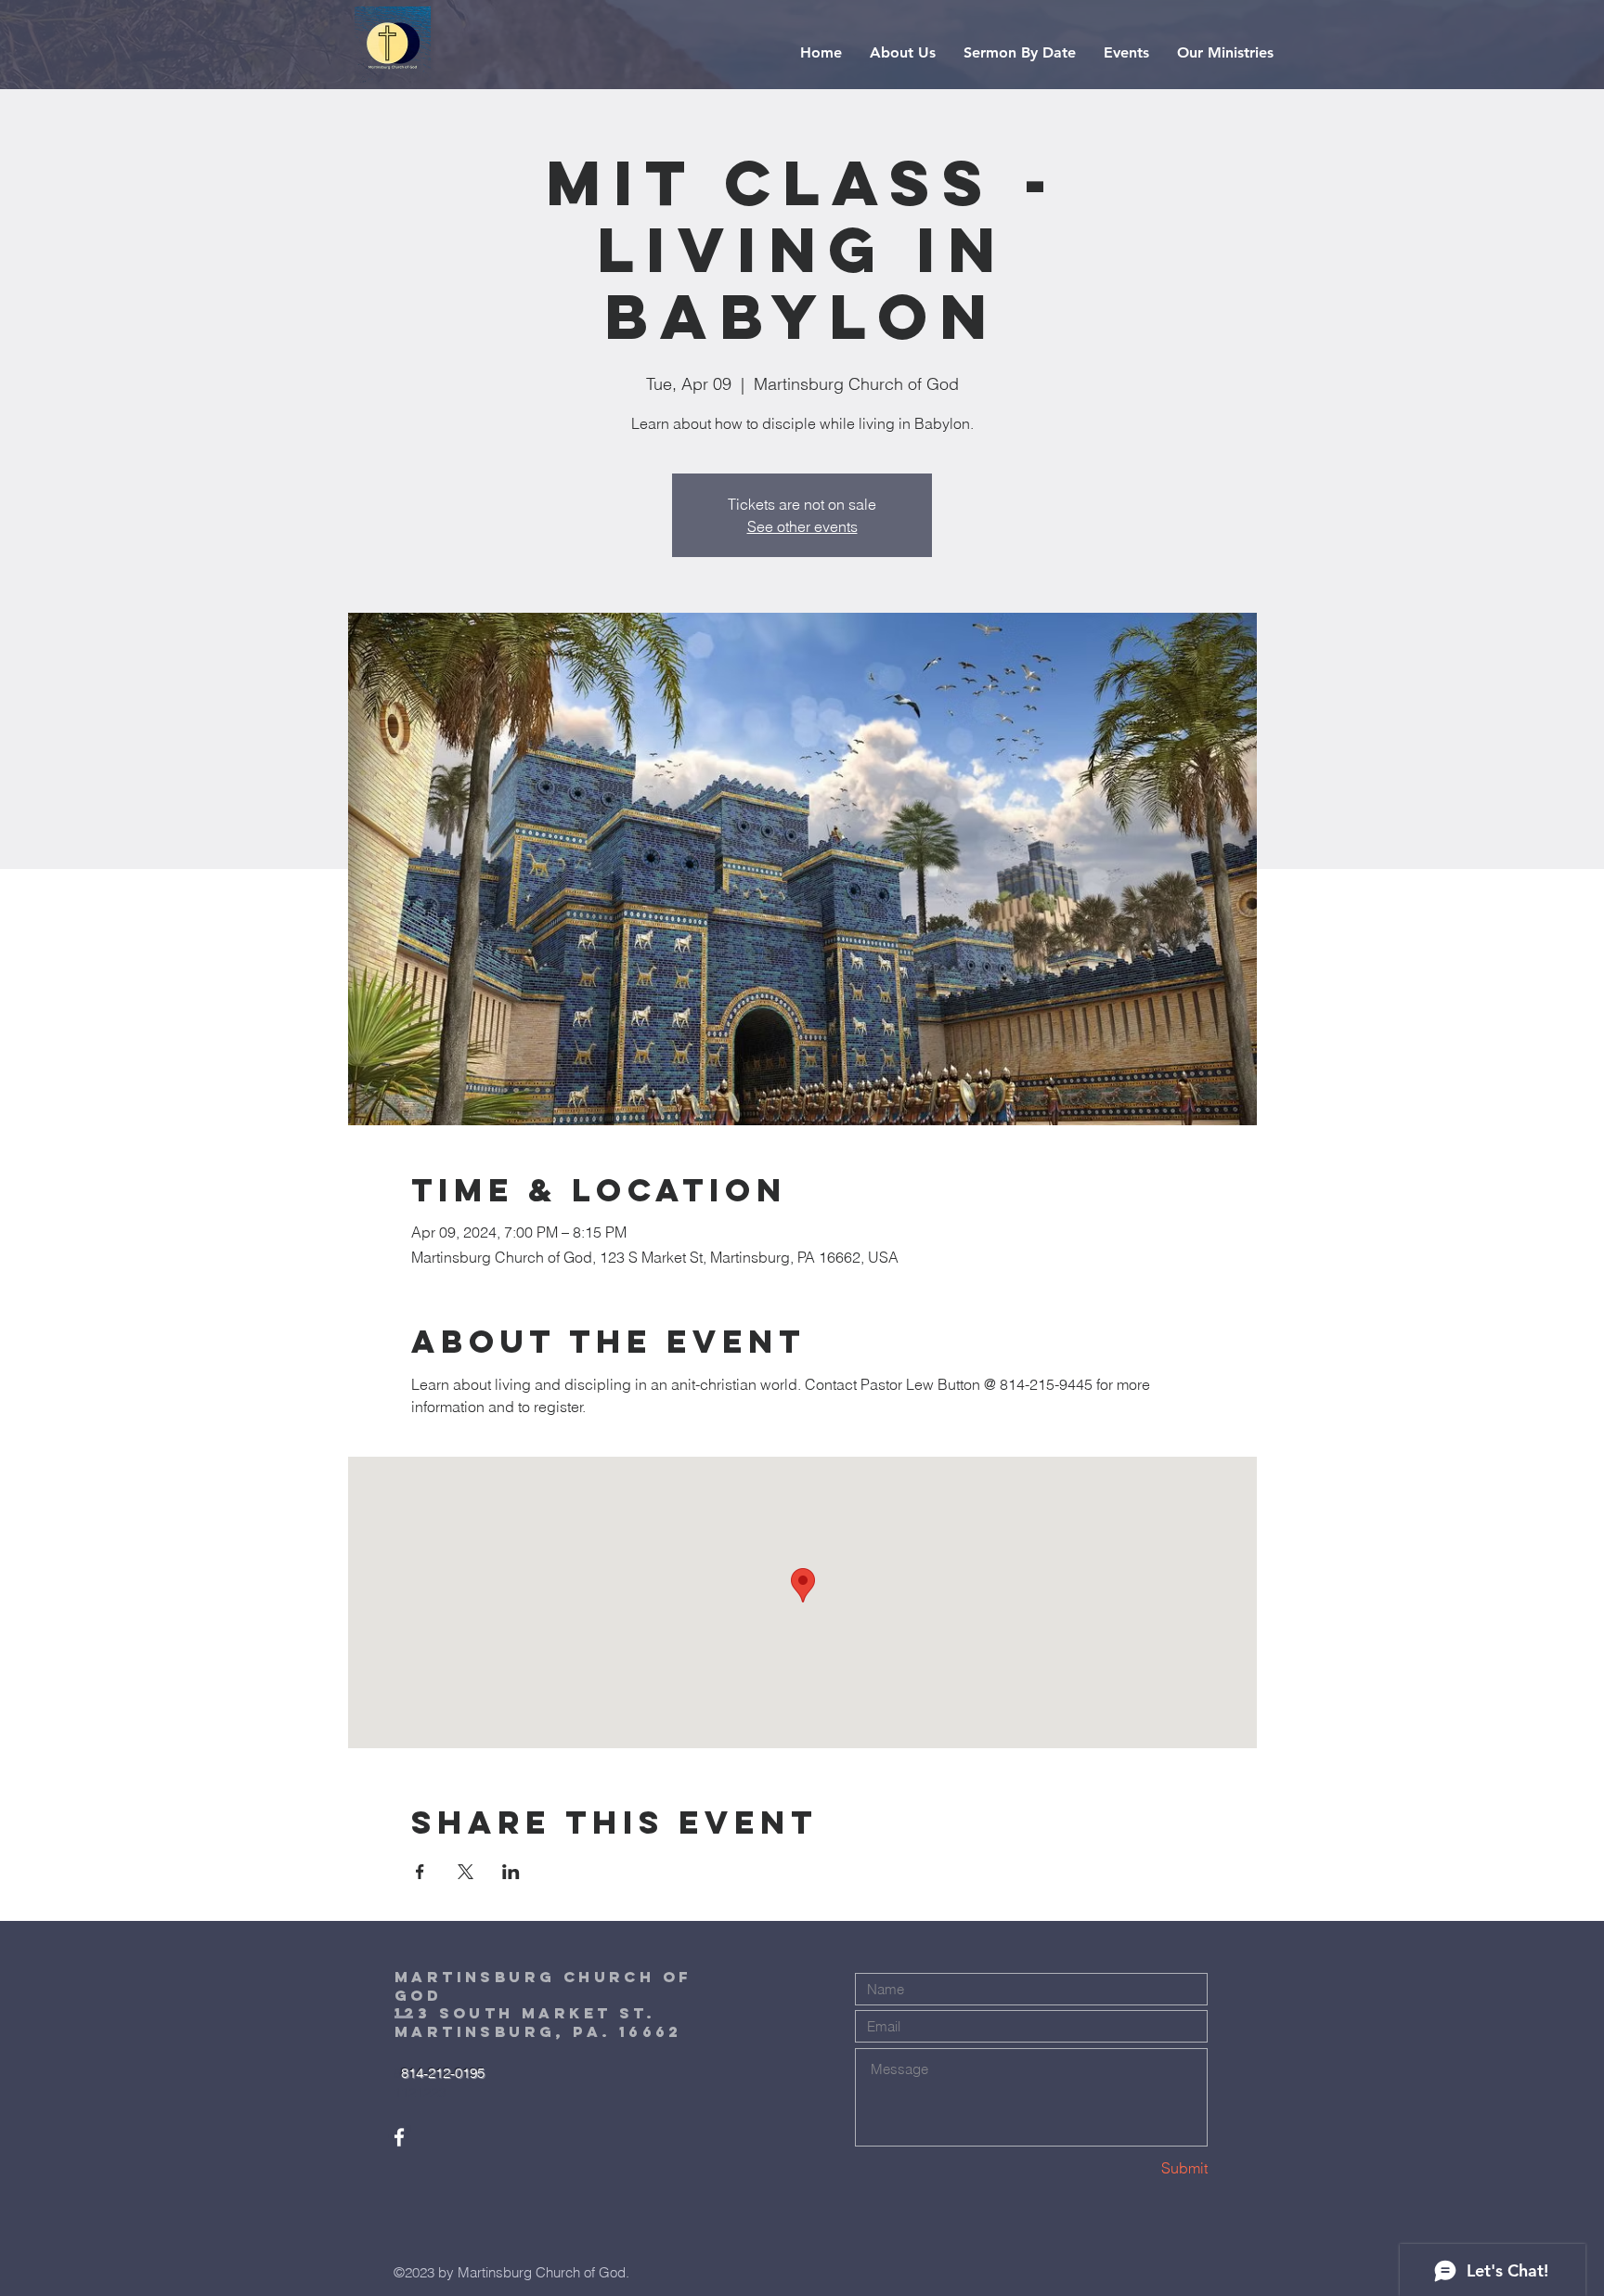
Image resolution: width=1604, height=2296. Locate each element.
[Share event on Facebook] (420, 1872)
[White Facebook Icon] (399, 2137)
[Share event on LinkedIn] (511, 1872)
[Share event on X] (466, 1872)
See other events (802, 526)
